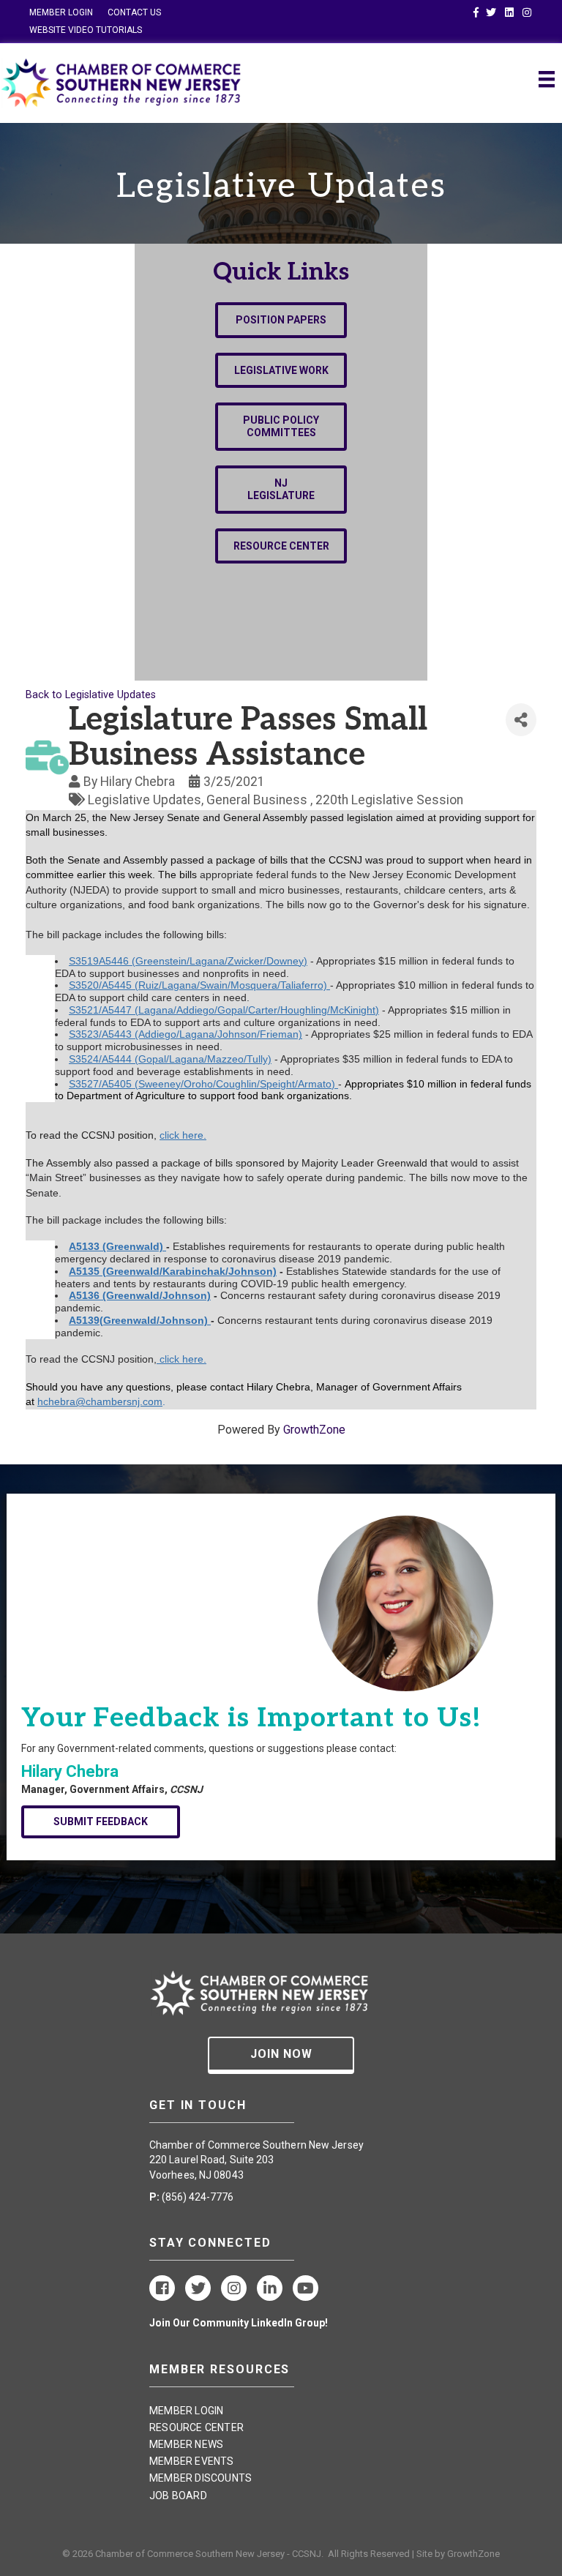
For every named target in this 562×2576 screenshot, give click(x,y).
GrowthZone (314, 1430)
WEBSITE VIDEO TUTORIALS (86, 30)
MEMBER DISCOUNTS (201, 2478)
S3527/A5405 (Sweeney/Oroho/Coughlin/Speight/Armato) (203, 1084)
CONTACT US (134, 12)
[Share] (521, 720)
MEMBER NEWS (186, 2444)
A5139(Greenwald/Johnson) (140, 1320)
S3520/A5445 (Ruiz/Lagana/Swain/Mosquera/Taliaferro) (199, 985)
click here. (183, 1135)
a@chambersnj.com (116, 1401)
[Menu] (547, 79)
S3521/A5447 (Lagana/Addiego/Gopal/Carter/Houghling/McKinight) (224, 1010)
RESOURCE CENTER (196, 2427)
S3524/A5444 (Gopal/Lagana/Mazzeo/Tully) (170, 1059)
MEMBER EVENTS (192, 2461)
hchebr (53, 1401)
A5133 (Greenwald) (117, 1246)
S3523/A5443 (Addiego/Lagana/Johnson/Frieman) (186, 1034)
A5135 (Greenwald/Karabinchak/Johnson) (173, 1271)
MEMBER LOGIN (61, 12)
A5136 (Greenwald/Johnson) (140, 1295)
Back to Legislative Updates (91, 695)
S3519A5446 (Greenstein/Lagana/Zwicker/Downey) (188, 961)
